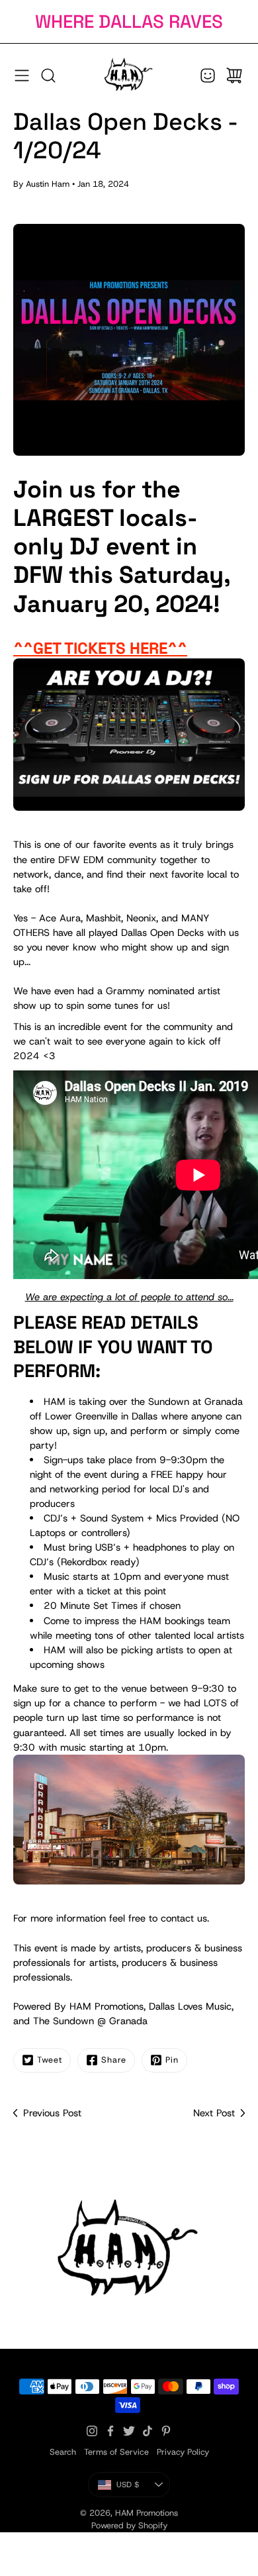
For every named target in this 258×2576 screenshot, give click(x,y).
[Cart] (234, 76)
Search (63, 2452)
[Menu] (22, 76)
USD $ (143, 2487)
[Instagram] (92, 2431)
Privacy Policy (183, 2452)
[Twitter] (129, 2431)
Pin (172, 2060)
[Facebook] (110, 2431)
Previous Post (52, 2113)
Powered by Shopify (129, 2525)
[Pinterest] (166, 2431)
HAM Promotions (147, 2513)
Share (114, 2060)
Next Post (214, 2113)
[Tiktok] (148, 2431)
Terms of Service (116, 2452)
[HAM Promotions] (129, 76)
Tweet (50, 2060)
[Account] (208, 76)
